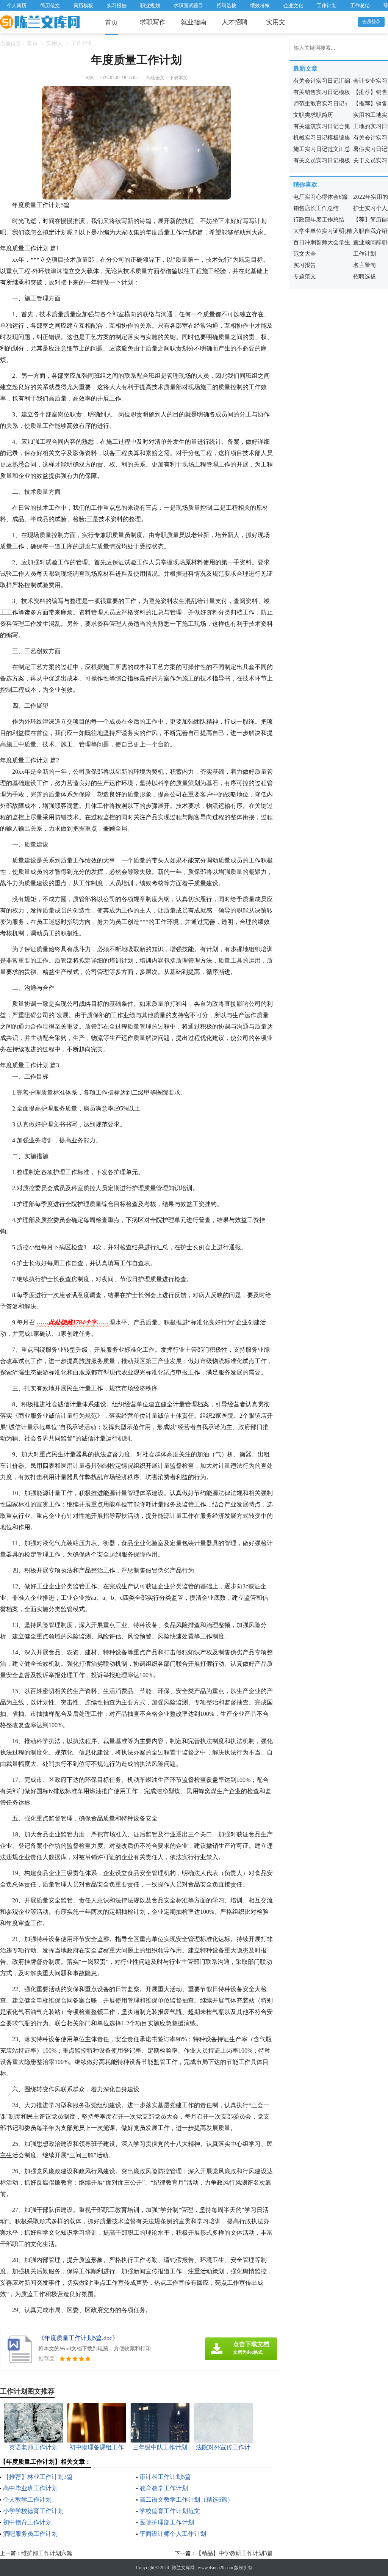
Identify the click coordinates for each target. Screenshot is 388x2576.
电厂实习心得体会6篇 (320, 197)
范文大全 (305, 254)
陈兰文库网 (183, 2568)
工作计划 (327, 5)
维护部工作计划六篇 (47, 2553)
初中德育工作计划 (27, 2522)
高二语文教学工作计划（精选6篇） (186, 2500)
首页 (111, 23)
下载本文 (178, 78)
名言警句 (365, 265)
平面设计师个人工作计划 (173, 2534)
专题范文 (305, 276)
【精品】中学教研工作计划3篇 (234, 2553)
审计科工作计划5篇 (165, 2477)
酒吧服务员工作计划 (30, 2534)
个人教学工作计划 (27, 2500)
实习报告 (117, 5)
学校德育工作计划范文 (170, 2511)
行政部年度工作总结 (319, 220)
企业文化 (293, 5)
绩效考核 (260, 5)
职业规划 (150, 5)
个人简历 (17, 5)
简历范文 (50, 5)
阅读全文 (155, 78)
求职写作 (153, 22)
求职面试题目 (188, 5)
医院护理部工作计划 (167, 2522)
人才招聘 (235, 22)
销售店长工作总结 (316, 208)
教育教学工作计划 (164, 2488)
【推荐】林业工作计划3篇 (38, 2477)
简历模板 (83, 5)
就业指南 (194, 22)
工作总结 (360, 5)
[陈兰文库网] (40, 22)
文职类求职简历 (313, 115)
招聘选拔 (227, 5)
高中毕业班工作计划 (30, 2488)
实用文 (276, 22)
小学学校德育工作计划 (33, 2511)
